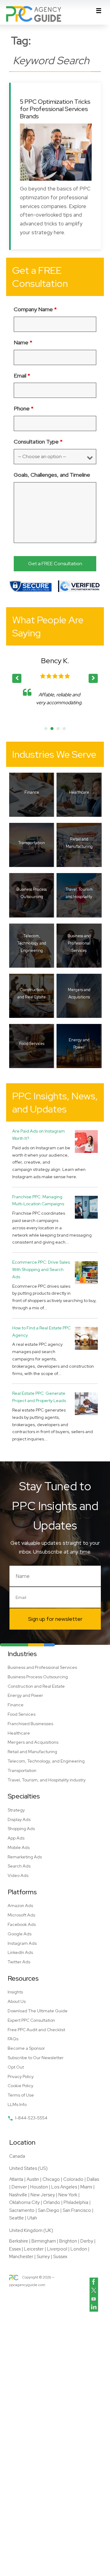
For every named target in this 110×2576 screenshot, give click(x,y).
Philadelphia (76, 2202)
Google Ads (20, 1934)
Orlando (52, 2202)
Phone (24, 408)
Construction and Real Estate (36, 1686)
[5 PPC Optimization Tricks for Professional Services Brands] (56, 152)
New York (68, 2195)
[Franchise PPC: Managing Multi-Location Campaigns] (86, 1207)
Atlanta (16, 2179)
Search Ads (19, 1866)
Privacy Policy (21, 2076)
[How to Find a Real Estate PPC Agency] (86, 1338)
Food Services (22, 1714)
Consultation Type (38, 442)
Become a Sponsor (26, 2048)
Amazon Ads (20, 1906)
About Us (17, 2001)
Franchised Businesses (30, 1724)
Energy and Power (25, 1695)
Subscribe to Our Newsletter (36, 2058)
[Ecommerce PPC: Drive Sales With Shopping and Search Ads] (86, 1272)
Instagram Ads (22, 1943)
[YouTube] (94, 2299)
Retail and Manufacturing (32, 1752)
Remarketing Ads (25, 1857)
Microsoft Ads (21, 1915)
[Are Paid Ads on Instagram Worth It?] (86, 1141)
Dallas (93, 2179)
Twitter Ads (19, 1962)
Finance (16, 1705)
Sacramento (22, 2210)
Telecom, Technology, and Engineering (46, 1761)
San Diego (49, 2210)
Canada (17, 2156)
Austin (33, 2179)
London (79, 2249)
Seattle (16, 2218)
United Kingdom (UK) (31, 2230)
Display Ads (19, 1819)
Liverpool (57, 2249)
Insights (15, 1992)
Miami (86, 2187)
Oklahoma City (24, 2202)
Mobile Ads (19, 1847)
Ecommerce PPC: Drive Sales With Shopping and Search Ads (41, 1269)
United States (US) (28, 2168)
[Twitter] (94, 2290)
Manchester (21, 2257)
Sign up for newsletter (55, 1619)
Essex (15, 2249)
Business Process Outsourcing (38, 1677)
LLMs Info (17, 2104)
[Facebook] (94, 2282)
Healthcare (19, 1733)
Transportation (22, 1770)
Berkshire (19, 2241)
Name (23, 342)
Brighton (68, 2241)
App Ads (16, 1838)
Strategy (16, 1810)
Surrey (43, 2257)
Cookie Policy (20, 2086)
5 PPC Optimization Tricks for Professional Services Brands (55, 109)
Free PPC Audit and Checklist (36, 2030)
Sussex (60, 2257)
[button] (93, 678)
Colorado (73, 2179)
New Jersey (43, 2195)
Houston (39, 2187)
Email (22, 376)
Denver (19, 2187)
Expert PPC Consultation (31, 2020)
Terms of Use (21, 2095)
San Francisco (77, 2210)
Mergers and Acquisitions (33, 1742)
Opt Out (16, 2067)
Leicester (34, 2249)
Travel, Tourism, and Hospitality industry (47, 1780)
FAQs (13, 2039)
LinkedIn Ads (20, 1952)
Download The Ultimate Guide (38, 2011)
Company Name (35, 309)
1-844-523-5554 (31, 2118)
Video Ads (18, 1875)
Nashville (18, 2195)
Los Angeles (64, 2187)
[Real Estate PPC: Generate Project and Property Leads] (86, 1403)
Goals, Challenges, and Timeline (52, 475)
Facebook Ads (22, 1924)
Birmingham (44, 2241)
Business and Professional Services (42, 1667)
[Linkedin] (94, 2307)
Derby (87, 2241)
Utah (32, 2218)
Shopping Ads (21, 1829)
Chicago (51, 2179)
